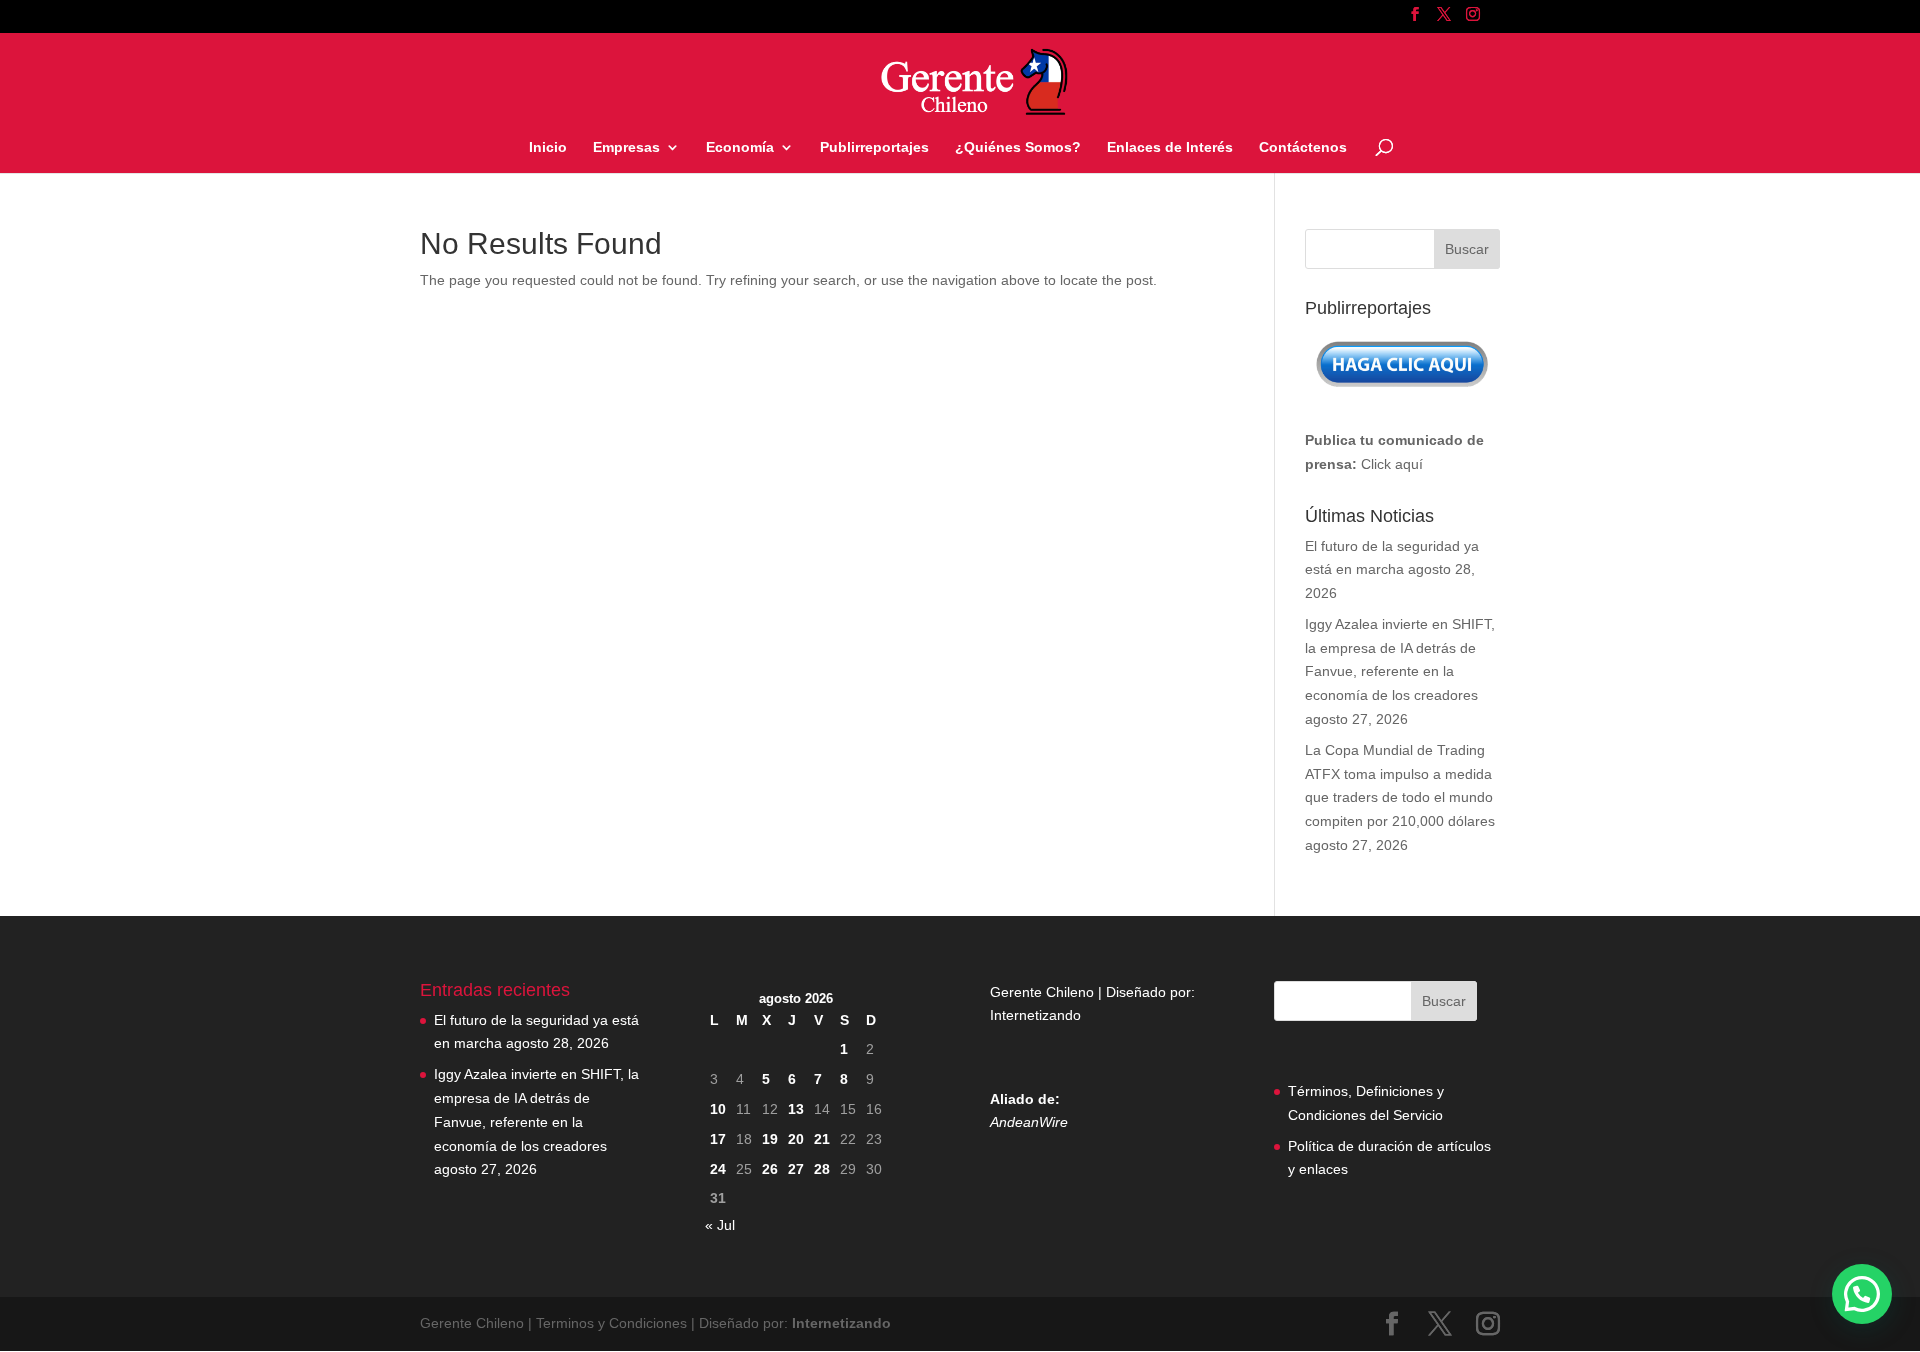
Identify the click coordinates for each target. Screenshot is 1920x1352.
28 (822, 1169)
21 (822, 1139)
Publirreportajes (874, 147)
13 (796, 1109)
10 (718, 1109)
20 (796, 1139)
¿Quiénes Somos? (1018, 147)
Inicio (548, 147)
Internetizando (1035, 1015)
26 (770, 1169)
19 (770, 1139)
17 (718, 1139)
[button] (1862, 1294)
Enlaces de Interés (1170, 147)
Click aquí (1392, 464)
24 (718, 1169)
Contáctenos (1303, 147)
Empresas (626, 147)
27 (796, 1169)
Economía (740, 147)
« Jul (720, 1225)
